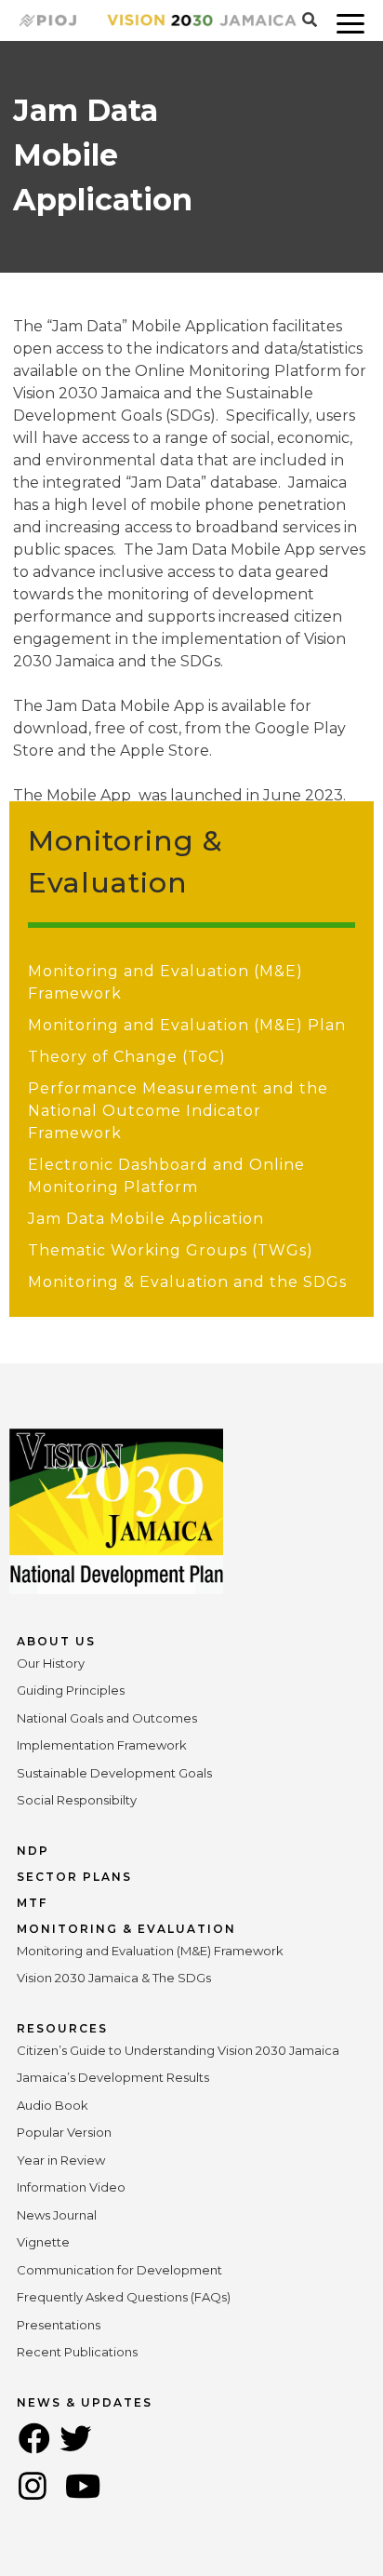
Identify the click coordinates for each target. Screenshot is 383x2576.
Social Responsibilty (77, 1800)
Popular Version (64, 2132)
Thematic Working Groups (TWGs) (171, 1250)
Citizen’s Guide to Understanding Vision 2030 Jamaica (178, 2050)
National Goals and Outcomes (107, 1718)
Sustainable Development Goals (114, 1773)
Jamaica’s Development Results (113, 2077)
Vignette (43, 2242)
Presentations (59, 2325)
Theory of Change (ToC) (127, 1057)
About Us (56, 1641)
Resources (62, 2028)
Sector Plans (74, 1877)
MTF (32, 1903)
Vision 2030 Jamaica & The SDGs (114, 1978)
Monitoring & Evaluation (126, 1929)
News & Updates (85, 2402)
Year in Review (61, 2160)
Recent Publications (77, 2352)
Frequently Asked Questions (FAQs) (124, 2297)
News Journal (57, 2215)
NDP (33, 1851)
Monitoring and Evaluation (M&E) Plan (187, 1025)
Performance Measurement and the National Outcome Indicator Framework (178, 1111)
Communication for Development (119, 2270)
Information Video (71, 2187)
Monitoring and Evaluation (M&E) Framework (150, 1951)
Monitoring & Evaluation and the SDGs (187, 1282)
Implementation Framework (102, 1745)
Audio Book (53, 2105)
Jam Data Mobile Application (146, 1219)
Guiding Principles (71, 1690)
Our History (51, 1663)
